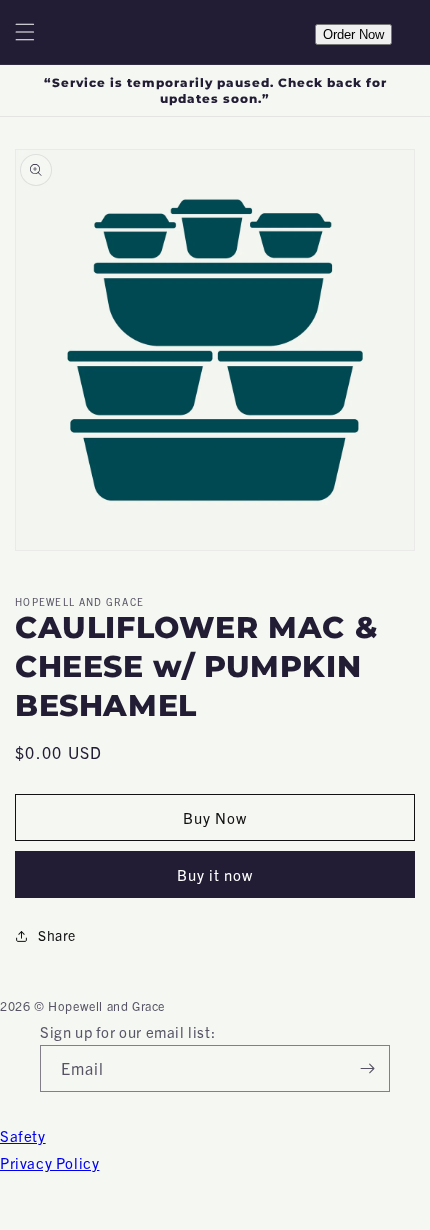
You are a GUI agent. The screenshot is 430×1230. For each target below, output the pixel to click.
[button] (25, 32)
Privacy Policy (49, 1162)
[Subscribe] (367, 1068)
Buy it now (215, 874)
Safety (23, 1135)
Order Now (353, 34)
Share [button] (57, 935)
